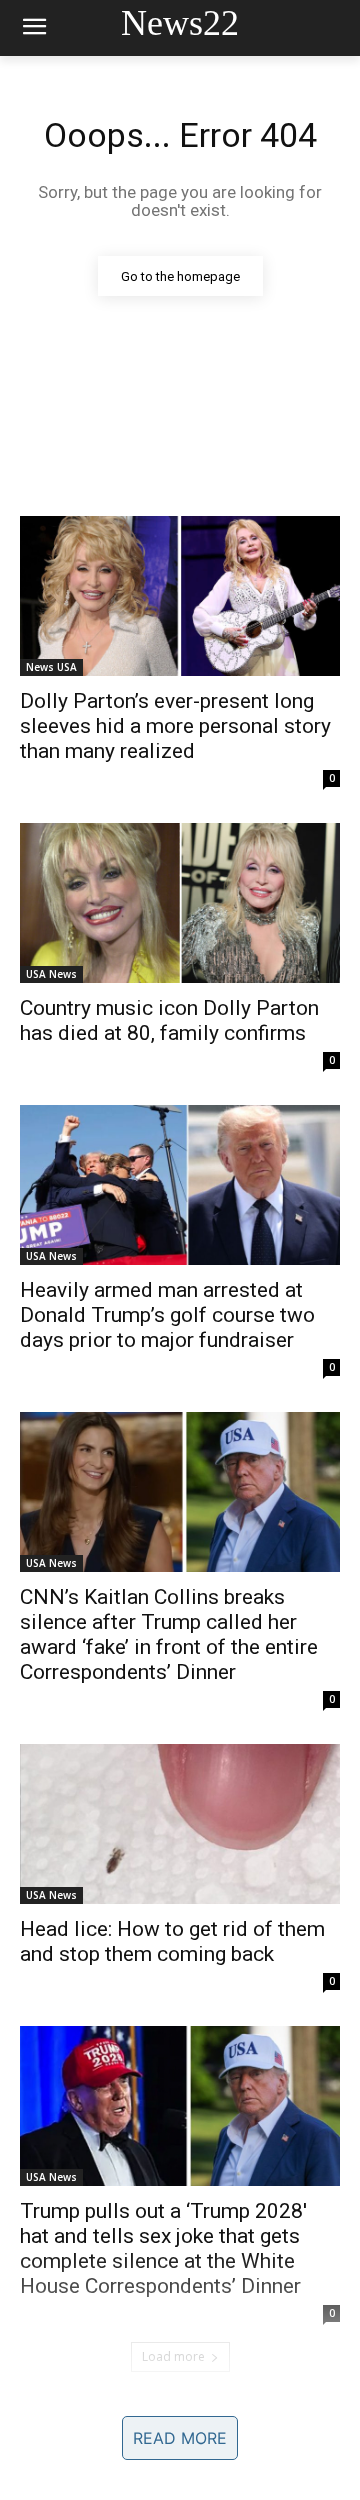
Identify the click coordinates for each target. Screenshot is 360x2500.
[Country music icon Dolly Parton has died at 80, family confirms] (180, 903)
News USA (51, 667)
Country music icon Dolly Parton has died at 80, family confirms (169, 1020)
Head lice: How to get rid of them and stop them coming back (172, 1941)
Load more (173, 2356)
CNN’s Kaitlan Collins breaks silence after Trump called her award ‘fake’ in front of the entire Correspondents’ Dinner (169, 1634)
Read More (180, 2438)
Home (62, 2427)
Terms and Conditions (180, 2469)
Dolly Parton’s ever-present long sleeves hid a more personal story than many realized (175, 726)
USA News (51, 974)
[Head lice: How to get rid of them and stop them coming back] (180, 1824)
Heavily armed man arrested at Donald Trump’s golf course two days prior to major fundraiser (167, 1315)
